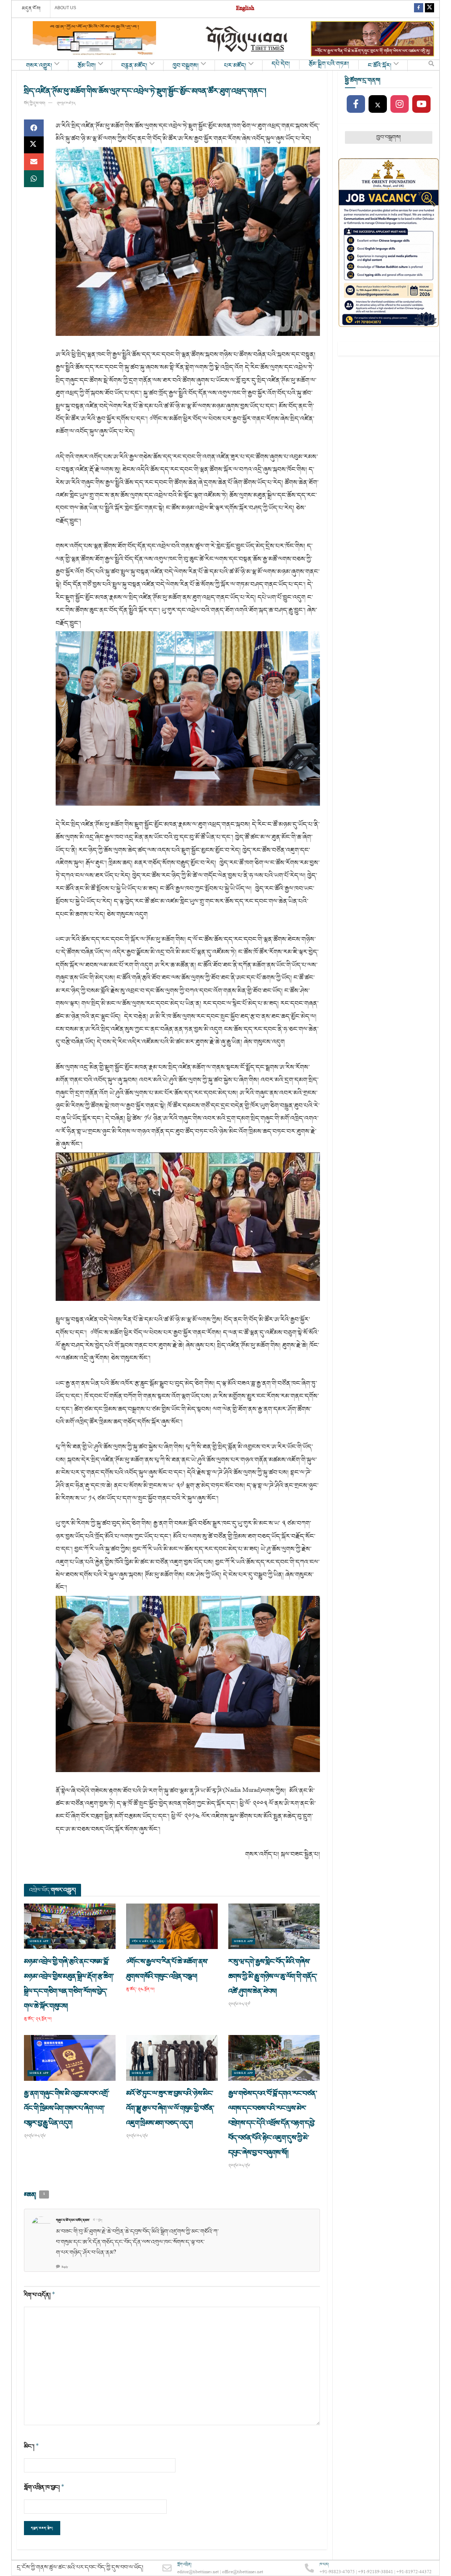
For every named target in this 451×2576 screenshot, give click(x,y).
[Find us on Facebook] (419, 9)
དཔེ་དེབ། (281, 64)
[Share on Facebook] (34, 128)
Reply (65, 2267)
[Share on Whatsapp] (34, 179)
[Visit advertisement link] (94, 39)
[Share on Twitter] (34, 145)
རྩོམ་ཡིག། (87, 66)
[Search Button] (431, 65)
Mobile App (39, 1941)
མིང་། (32, 2446)
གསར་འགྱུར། (39, 66)
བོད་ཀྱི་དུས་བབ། (35, 103)
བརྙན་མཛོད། (134, 66)
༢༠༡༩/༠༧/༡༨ (66, 103)
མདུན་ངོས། (31, 8)
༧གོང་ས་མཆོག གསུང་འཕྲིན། (148, 1941)
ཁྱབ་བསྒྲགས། (186, 66)
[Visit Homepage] (247, 39)
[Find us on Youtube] (421, 104)
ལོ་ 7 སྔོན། (98, 2220)
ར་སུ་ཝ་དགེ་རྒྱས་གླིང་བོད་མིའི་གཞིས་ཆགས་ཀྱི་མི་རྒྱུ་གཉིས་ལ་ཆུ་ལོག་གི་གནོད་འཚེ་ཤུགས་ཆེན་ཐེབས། (273, 1976)
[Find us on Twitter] (430, 9)
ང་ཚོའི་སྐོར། (380, 66)
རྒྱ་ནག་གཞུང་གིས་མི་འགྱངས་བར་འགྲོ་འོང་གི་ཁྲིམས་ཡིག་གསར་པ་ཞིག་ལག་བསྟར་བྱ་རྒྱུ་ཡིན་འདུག (67, 2108)
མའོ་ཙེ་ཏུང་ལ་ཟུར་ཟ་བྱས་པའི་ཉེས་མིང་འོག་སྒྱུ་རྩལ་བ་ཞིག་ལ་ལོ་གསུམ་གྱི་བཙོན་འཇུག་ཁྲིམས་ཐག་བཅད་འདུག (170, 2108)
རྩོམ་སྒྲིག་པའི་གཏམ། (329, 64)
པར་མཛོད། (235, 66)
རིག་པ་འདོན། (40, 2295)
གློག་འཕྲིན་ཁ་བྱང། (44, 2487)
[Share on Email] (34, 162)
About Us (65, 8)
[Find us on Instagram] (400, 104)
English (245, 9)
